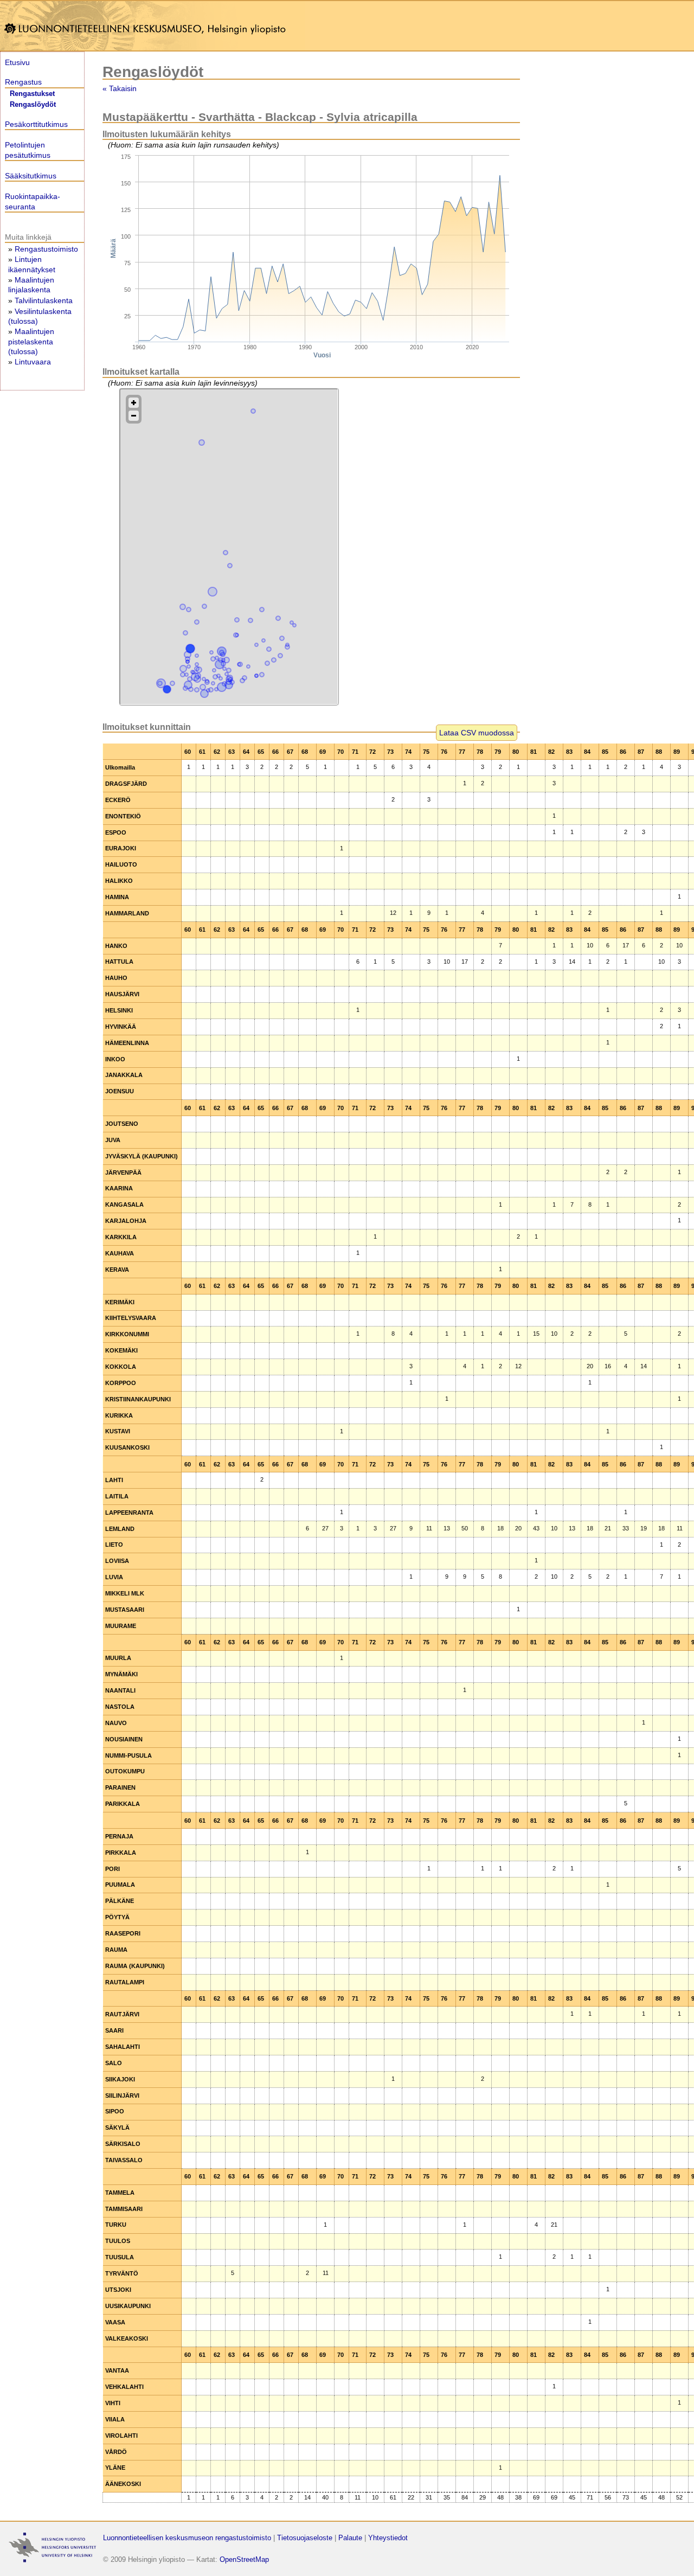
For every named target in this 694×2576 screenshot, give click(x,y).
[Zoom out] (134, 416)
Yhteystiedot (388, 2538)
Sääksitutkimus (31, 176)
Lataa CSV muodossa (477, 733)
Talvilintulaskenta (44, 300)
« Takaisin (120, 88)
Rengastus (23, 82)
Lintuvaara (33, 362)
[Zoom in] (134, 403)
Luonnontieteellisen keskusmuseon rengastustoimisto (187, 2538)
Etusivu (17, 62)
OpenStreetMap (244, 2559)
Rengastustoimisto (46, 249)
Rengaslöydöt (33, 105)
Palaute (350, 2538)
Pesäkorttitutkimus (36, 124)
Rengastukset (32, 94)
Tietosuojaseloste (305, 2538)
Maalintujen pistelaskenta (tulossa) (31, 341)
